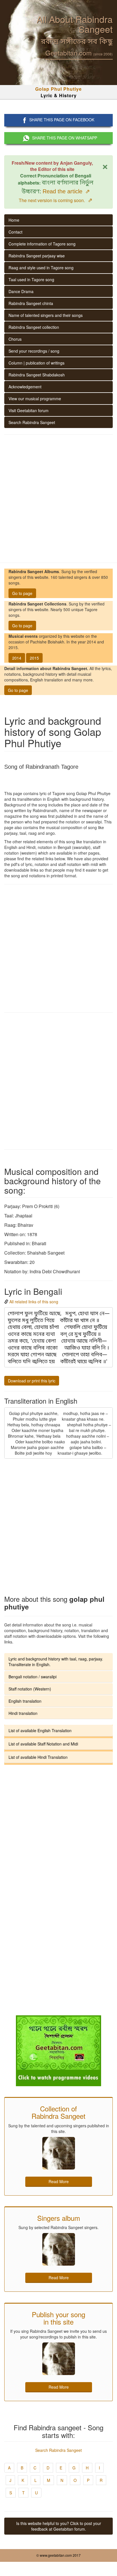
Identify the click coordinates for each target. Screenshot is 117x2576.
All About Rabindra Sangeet (75, 24)
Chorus (15, 339)
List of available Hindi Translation (38, 1757)
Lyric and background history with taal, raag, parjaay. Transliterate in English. (56, 1662)
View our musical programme (35, 399)
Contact (15, 232)
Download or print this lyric (32, 1381)
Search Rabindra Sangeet (32, 422)
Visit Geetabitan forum (29, 410)
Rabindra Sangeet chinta (31, 303)
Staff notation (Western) (30, 1689)
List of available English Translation (40, 1730)
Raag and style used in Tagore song (41, 268)
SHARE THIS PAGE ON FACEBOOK (62, 120)
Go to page (22, 593)
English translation (25, 1701)
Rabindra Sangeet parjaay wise (37, 256)
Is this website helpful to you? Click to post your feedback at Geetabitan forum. (59, 2526)
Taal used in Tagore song (31, 279)
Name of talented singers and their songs (46, 315)
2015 (34, 658)
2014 (17, 658)
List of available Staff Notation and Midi (43, 1744)
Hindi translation (23, 1713)
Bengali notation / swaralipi (33, 1677)
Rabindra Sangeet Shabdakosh (37, 375)
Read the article (66, 191)
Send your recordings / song (34, 351)
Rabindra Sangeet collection (34, 327)
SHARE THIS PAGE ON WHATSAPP (65, 138)
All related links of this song (34, 1302)
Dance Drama (21, 291)
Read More (59, 2181)
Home (14, 220)
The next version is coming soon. (56, 200)
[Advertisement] (58, 499)
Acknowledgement (25, 387)
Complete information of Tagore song (42, 244)
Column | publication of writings (36, 363)
